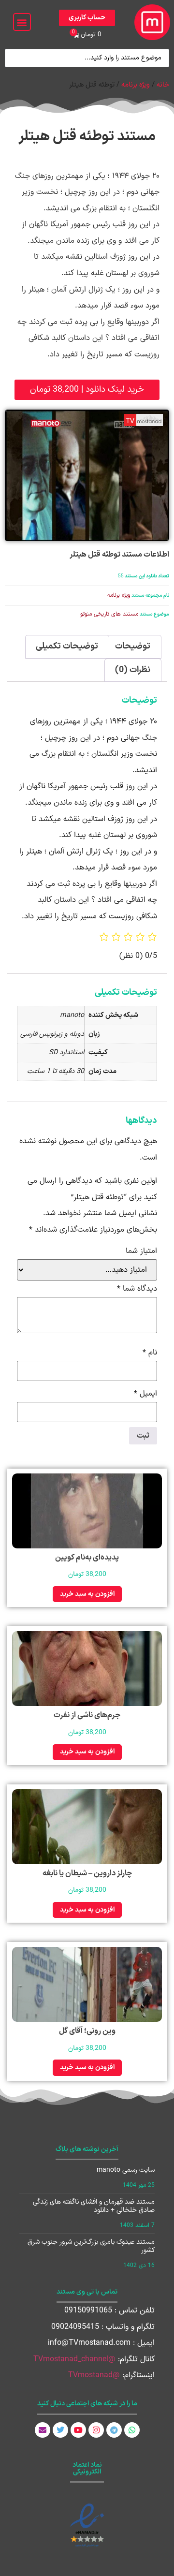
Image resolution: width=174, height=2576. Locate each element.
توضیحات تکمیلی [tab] (67, 646)
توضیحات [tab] (133, 646)
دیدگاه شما (137, 1289)
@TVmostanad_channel (74, 2359)
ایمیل (145, 1394)
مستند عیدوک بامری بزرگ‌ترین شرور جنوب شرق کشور (91, 2246)
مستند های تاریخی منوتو (109, 614)
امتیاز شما (141, 1251)
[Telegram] (114, 2430)
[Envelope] (43, 2430)
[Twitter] (60, 2430)
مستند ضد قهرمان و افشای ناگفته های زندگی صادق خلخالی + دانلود (94, 2206)
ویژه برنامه (136, 85)
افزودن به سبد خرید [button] (87, 1594)
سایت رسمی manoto (126, 2170)
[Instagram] (96, 2430)
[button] (22, 22)
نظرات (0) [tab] (133, 670)
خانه (163, 85)
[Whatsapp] (132, 2430)
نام (150, 1353)
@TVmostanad (94, 2375)
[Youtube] (78, 2430)
